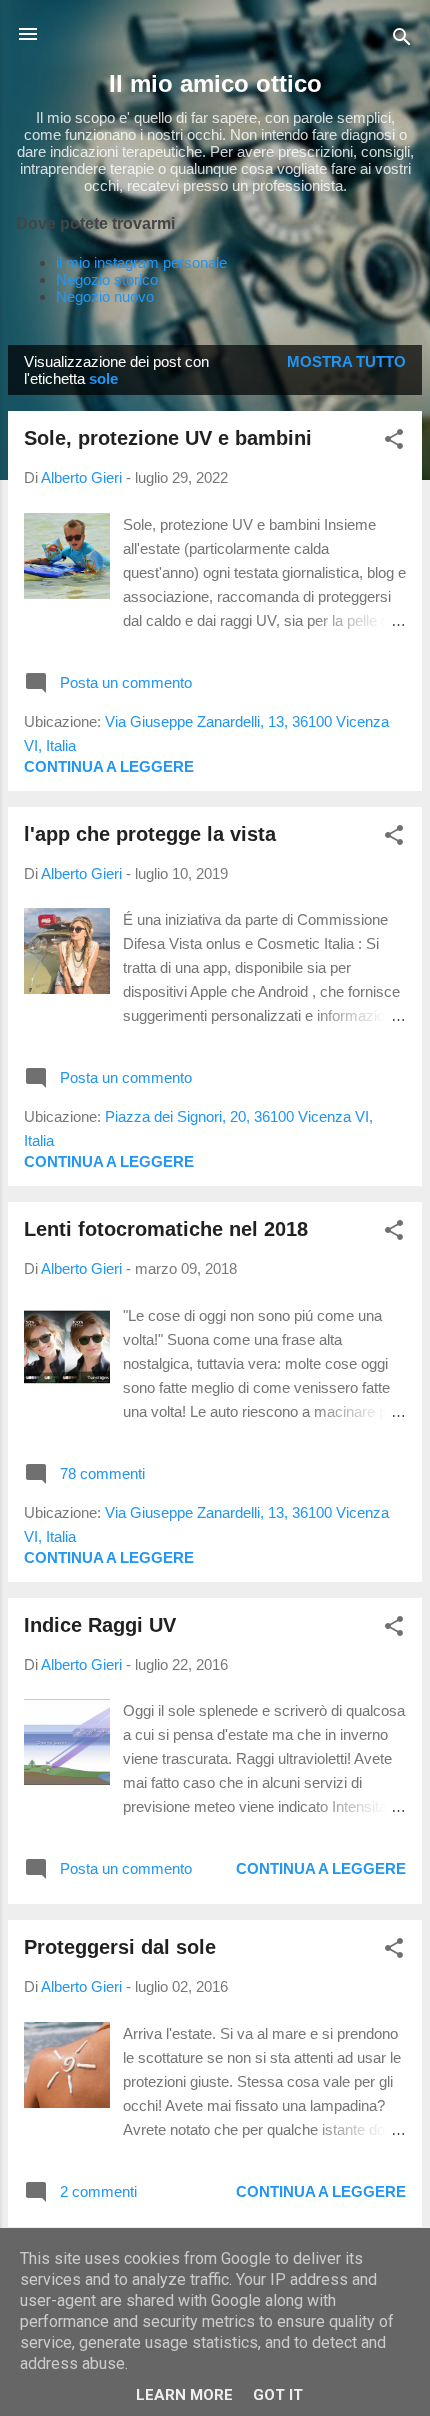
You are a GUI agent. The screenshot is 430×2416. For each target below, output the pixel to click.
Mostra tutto (346, 361)
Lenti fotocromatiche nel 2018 (166, 1229)
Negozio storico (107, 279)
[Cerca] (402, 40)
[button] (394, 442)
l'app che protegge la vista (150, 834)
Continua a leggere (109, 766)
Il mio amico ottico (215, 83)
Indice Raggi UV (100, 1625)
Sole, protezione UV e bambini (168, 438)
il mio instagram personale (141, 262)
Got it (278, 2395)
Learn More (184, 2395)
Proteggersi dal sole (120, 1947)
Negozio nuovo (105, 296)
